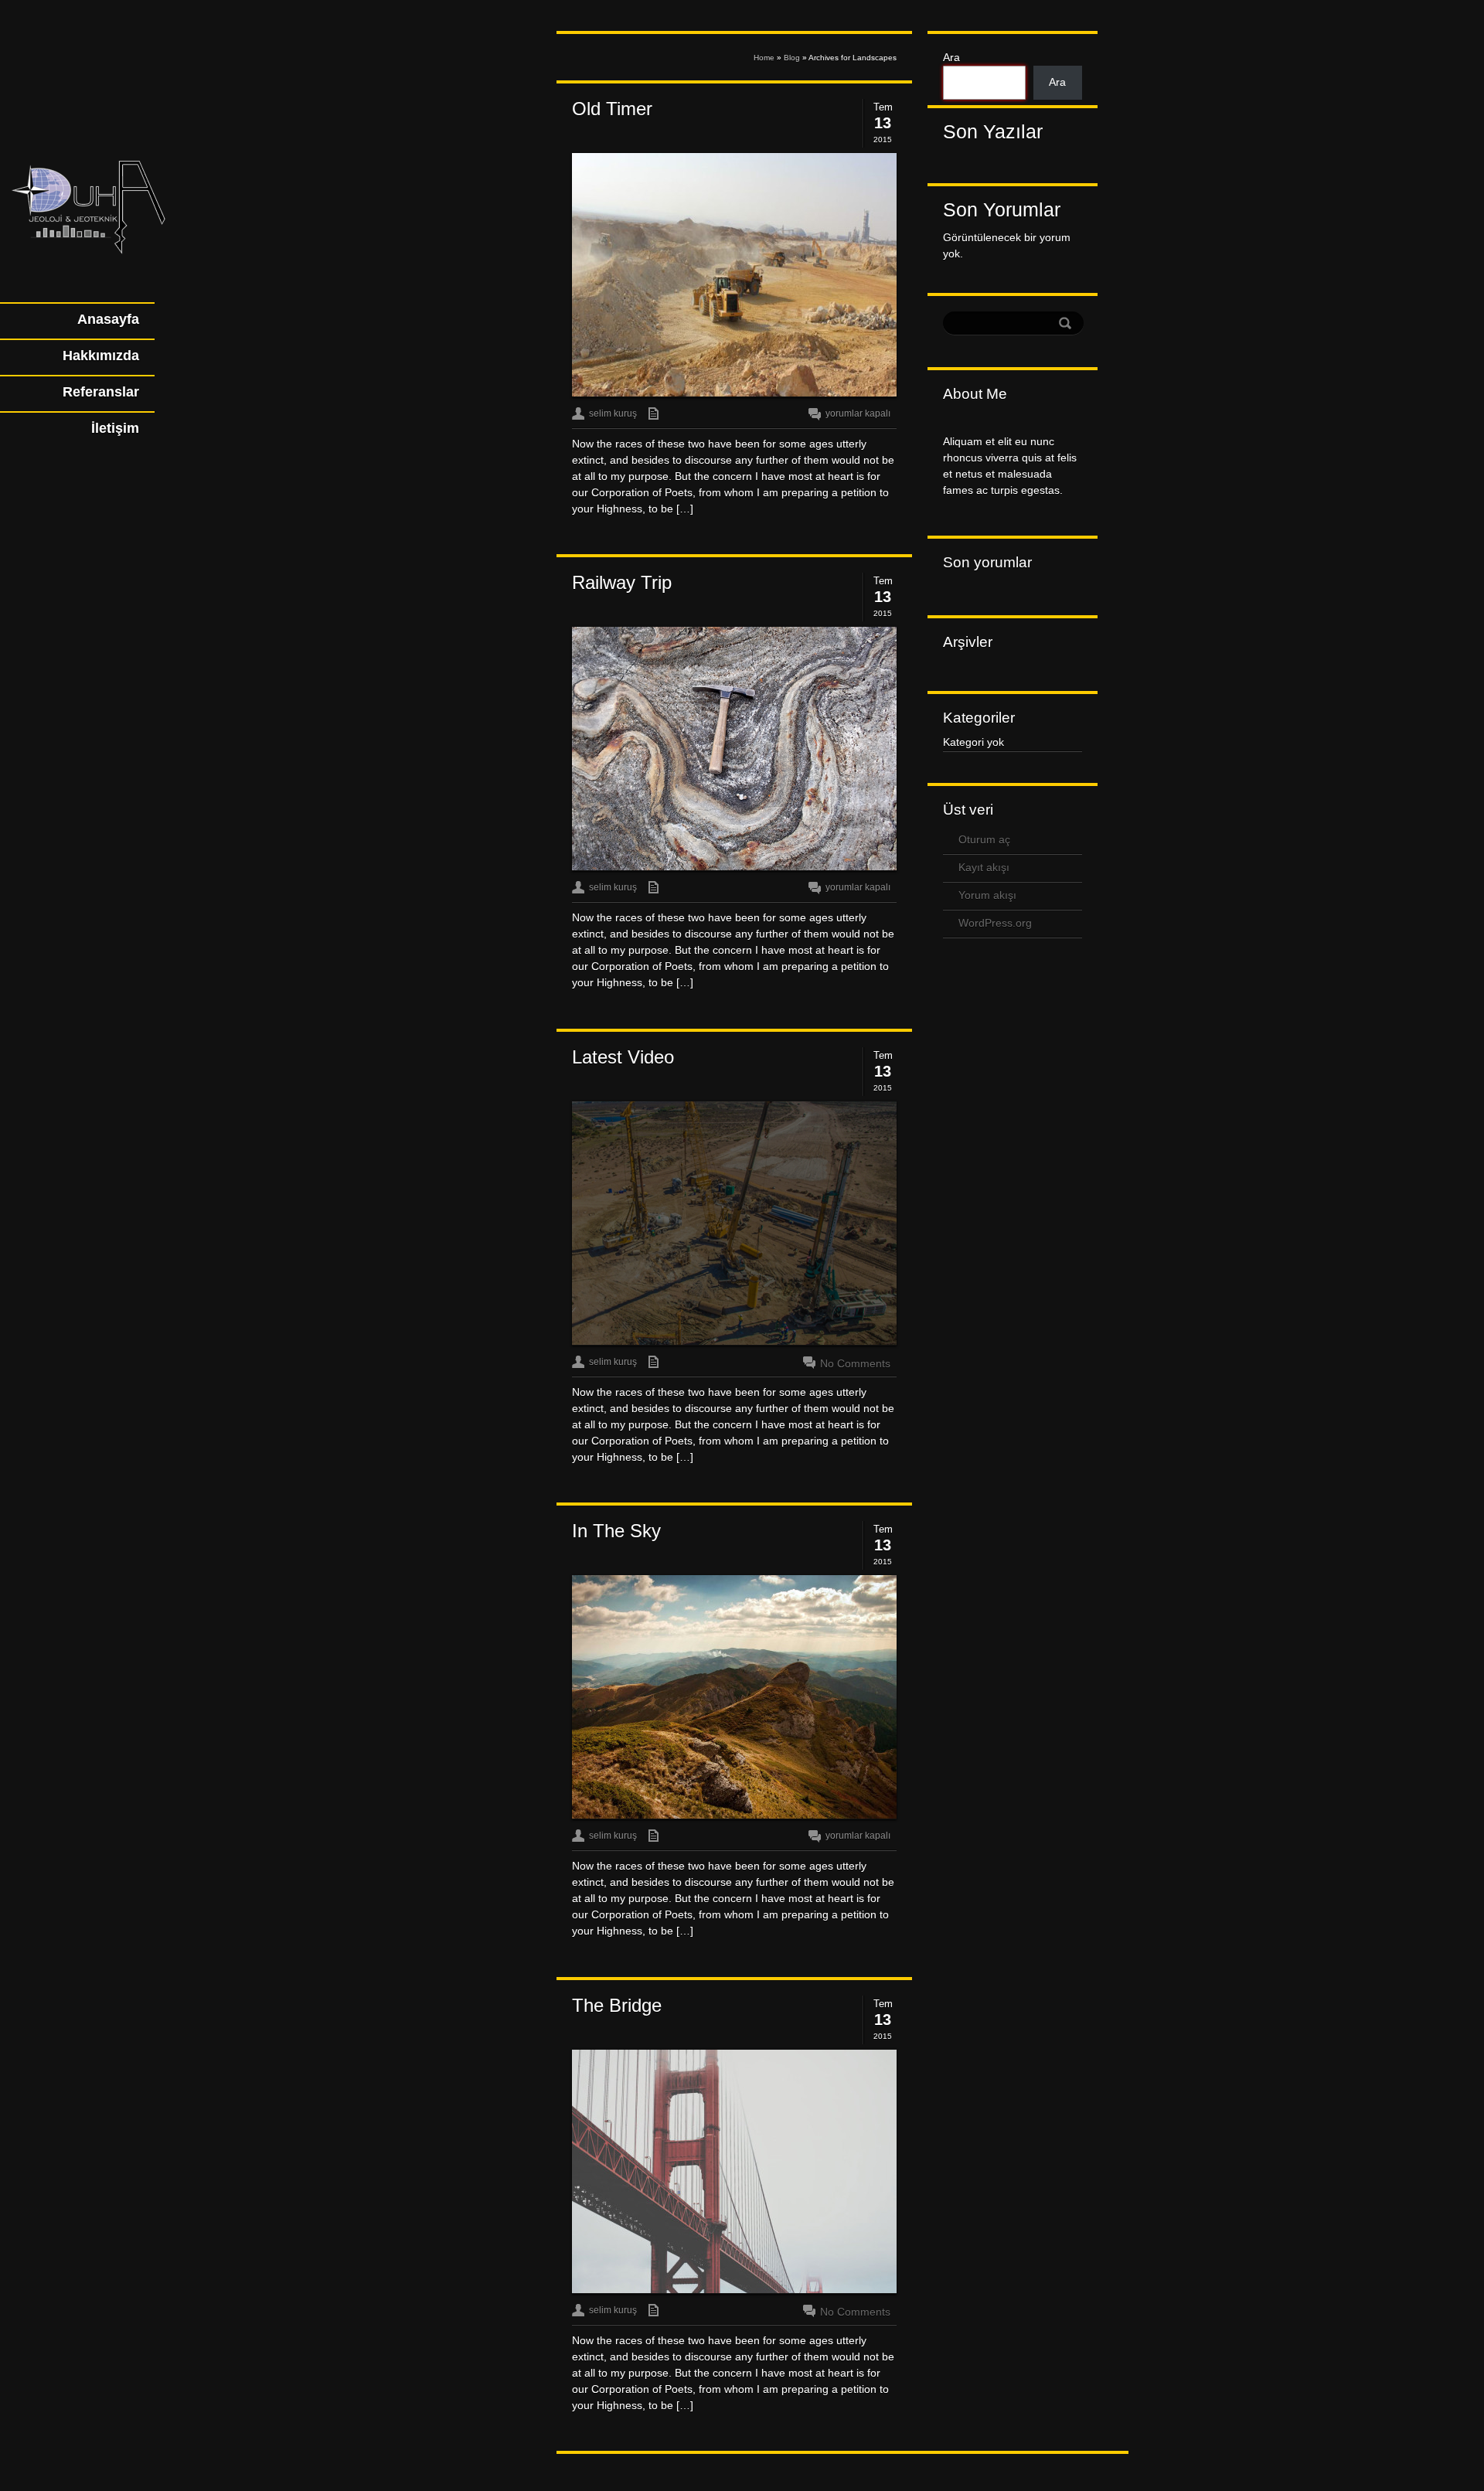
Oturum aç (984, 839)
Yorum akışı (987, 895)
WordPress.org (995, 923)
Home (764, 58)
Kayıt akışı (984, 867)
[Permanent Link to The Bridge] (734, 2172)
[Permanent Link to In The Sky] (734, 1697)
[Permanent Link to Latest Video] (734, 1223)
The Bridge (617, 2005)
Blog (792, 58)
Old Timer (612, 109)
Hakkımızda (101, 356)
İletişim (115, 428)
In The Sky (616, 1531)
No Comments (855, 1363)
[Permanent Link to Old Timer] (734, 275)
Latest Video (623, 1057)
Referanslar (101, 392)
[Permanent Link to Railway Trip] (734, 749)
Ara (951, 57)
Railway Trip (622, 582)
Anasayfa (108, 319)
